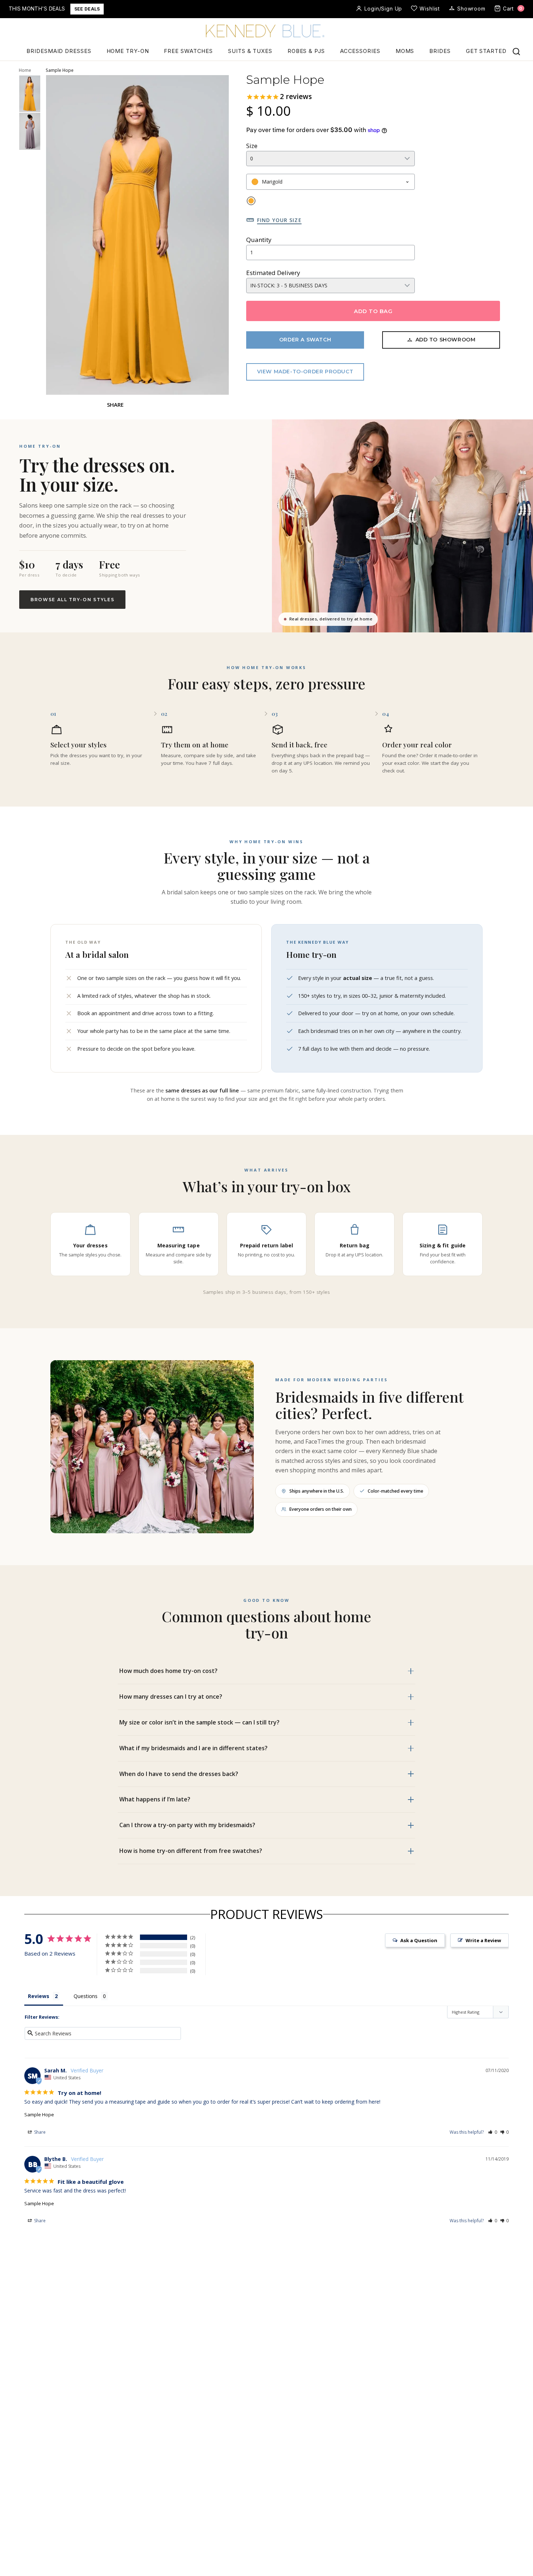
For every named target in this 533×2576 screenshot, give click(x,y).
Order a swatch (305, 340)
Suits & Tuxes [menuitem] (250, 51)
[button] (493, 2132)
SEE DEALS (87, 9)
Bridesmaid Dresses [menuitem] (59, 51)
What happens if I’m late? (155, 1799)
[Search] (516, 52)
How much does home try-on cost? (168, 1671)
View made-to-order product (305, 372)
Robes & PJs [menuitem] (306, 51)
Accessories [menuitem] (360, 51)
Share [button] (39, 2132)
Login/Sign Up (383, 9)
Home (25, 70)
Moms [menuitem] (405, 51)
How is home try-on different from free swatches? (191, 1851)
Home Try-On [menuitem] (128, 51)
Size (252, 146)
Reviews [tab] (39, 1996)
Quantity (259, 240)
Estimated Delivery (273, 273)
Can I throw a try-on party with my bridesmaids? (187, 1825)
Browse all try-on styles (72, 600)
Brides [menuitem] (440, 51)
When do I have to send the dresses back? (179, 1774)
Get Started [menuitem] (486, 51)
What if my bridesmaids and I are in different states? (193, 1748)
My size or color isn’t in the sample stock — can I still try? (199, 1722)
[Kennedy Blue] (266, 32)
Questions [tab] (86, 1996)
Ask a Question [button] (419, 1940)
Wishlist (430, 9)
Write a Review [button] (483, 1940)
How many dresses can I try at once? (171, 1697)
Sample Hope (39, 2114)
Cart (513, 9)
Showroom (471, 9)
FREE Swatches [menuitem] (188, 51)
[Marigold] (251, 201)
